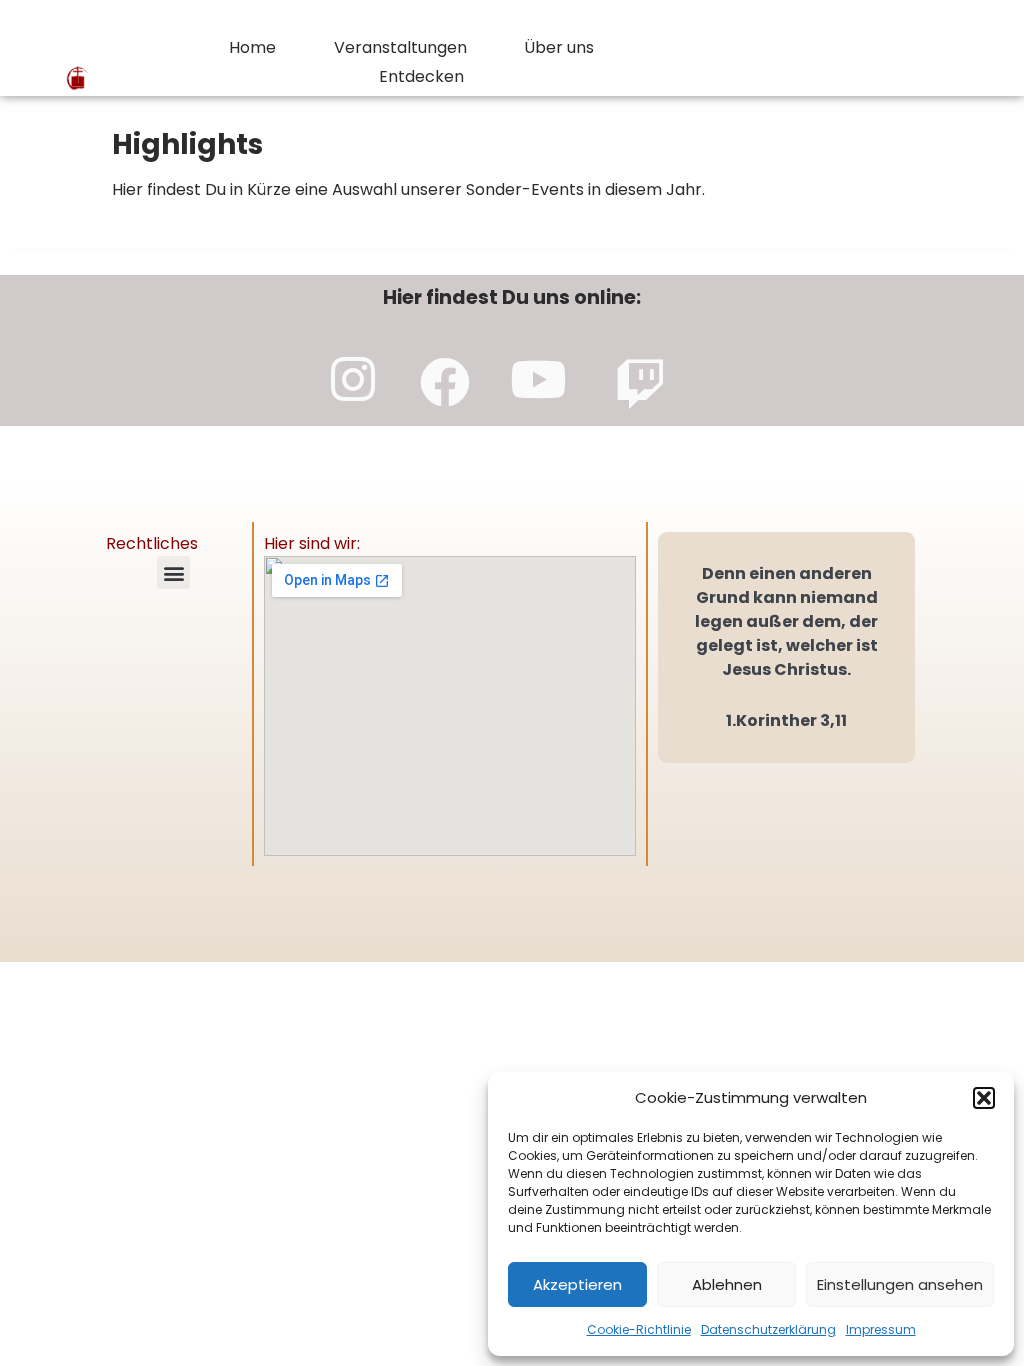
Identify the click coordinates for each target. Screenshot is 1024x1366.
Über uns (559, 47)
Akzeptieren (577, 1284)
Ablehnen (727, 1284)
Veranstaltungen (400, 47)
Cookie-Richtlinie (639, 1329)
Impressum (881, 1329)
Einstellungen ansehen (900, 1284)
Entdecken (421, 76)
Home (252, 47)
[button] (984, 1098)
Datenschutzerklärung (768, 1329)
